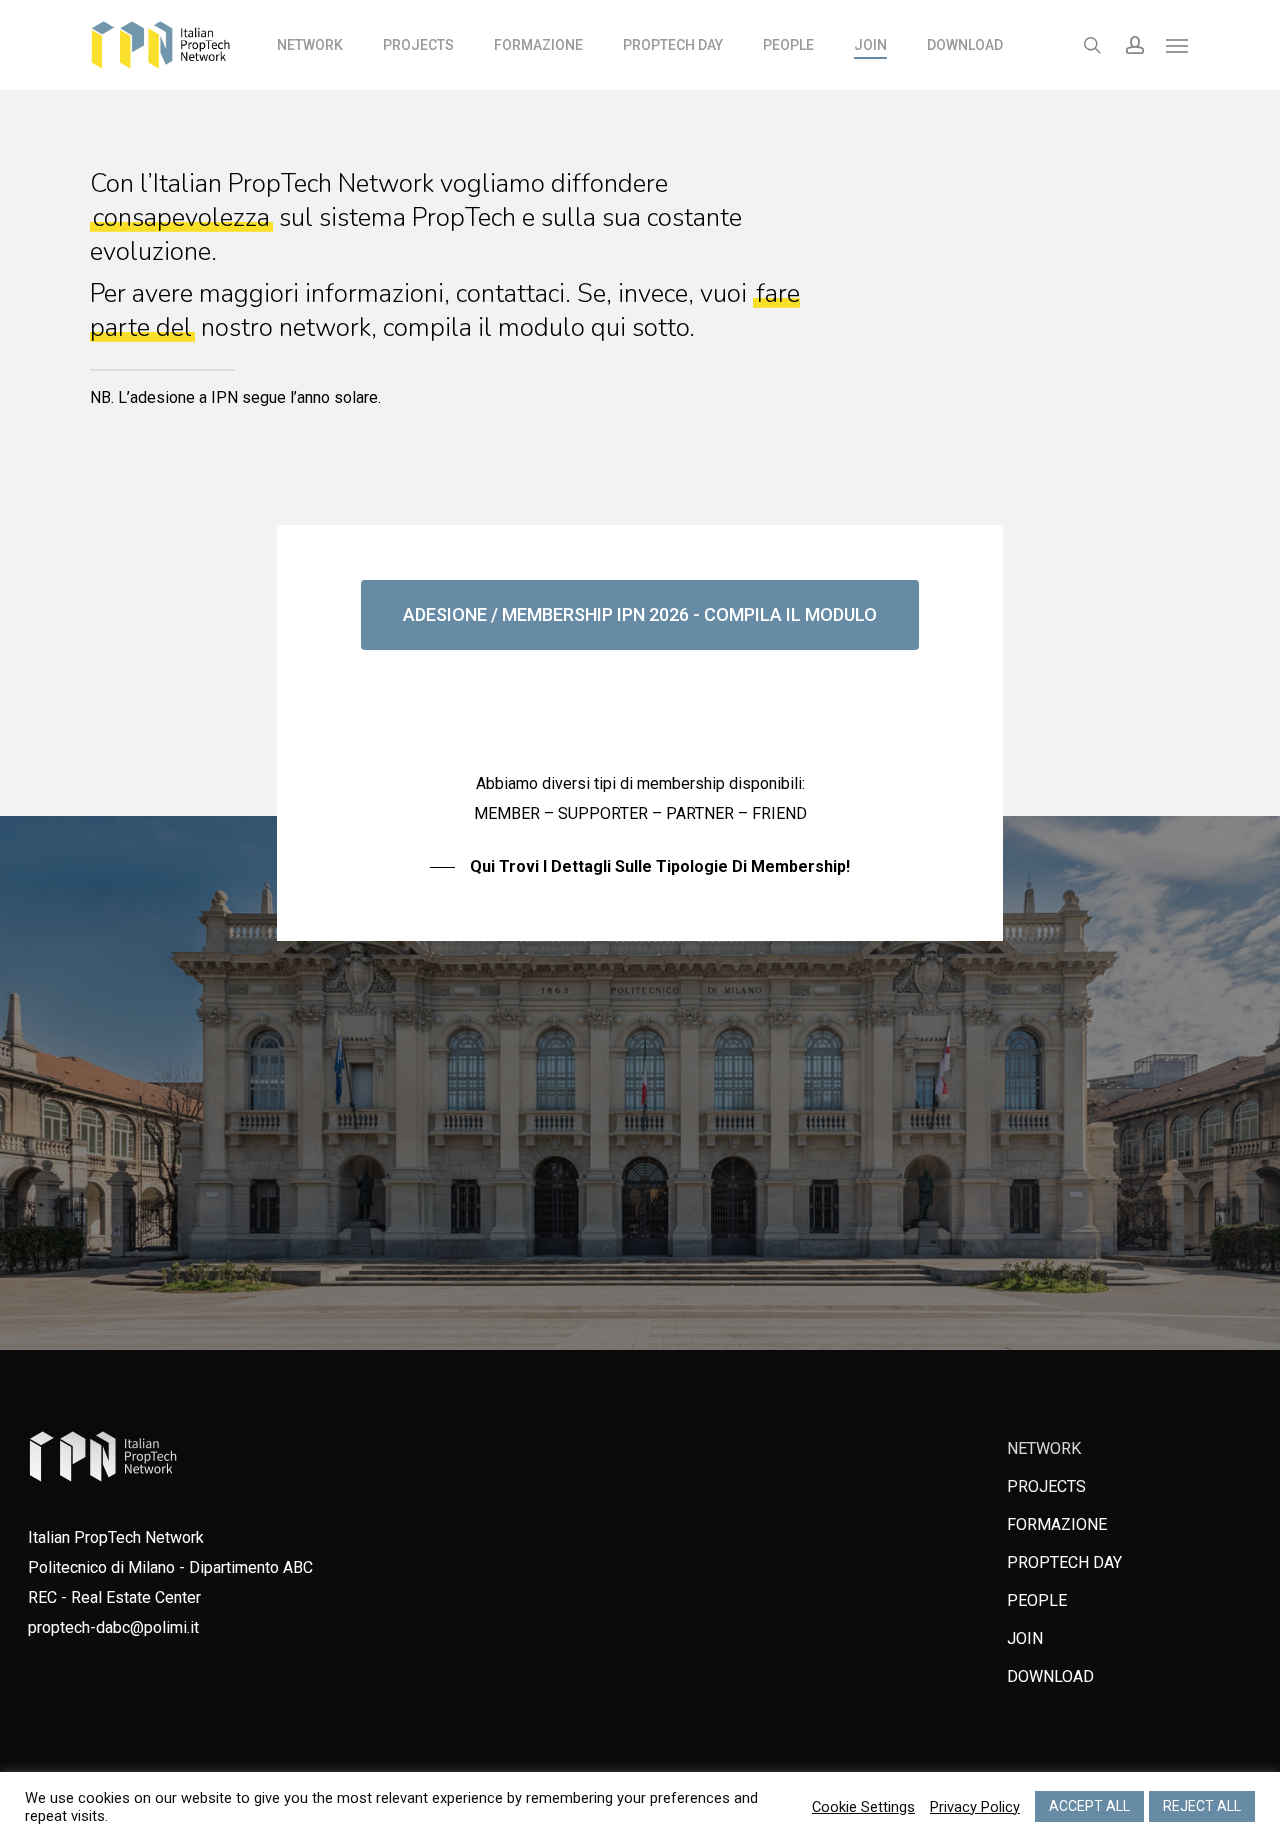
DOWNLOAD (1050, 1676)
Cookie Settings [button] (863, 1807)
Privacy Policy (975, 1807)
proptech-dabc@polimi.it (113, 1627)
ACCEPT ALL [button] (1089, 1806)
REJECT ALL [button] (1202, 1806)
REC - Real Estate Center (114, 1597)
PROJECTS (1046, 1486)
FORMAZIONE (1057, 1524)
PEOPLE (1037, 1600)
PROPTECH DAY (1064, 1562)
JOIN (1025, 1638)
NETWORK (1044, 1448)
